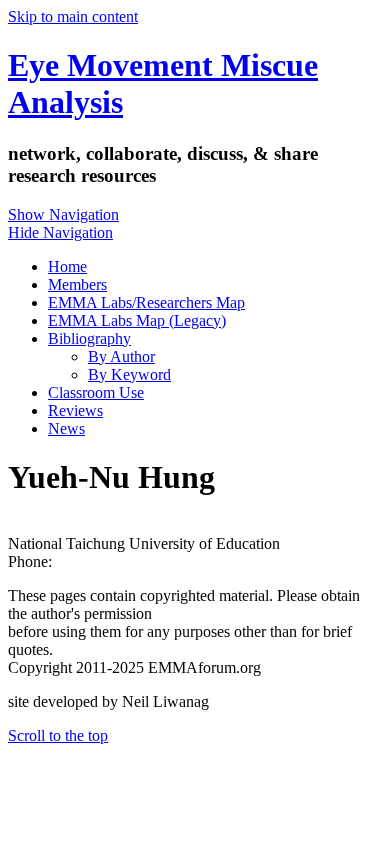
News (66, 428)
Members (77, 284)
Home (67, 266)
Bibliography (89, 338)
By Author (121, 356)
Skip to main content (73, 16)
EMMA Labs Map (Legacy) (137, 320)
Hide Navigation (60, 232)
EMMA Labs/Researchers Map (146, 302)
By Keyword (129, 374)
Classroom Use (96, 392)
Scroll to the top (58, 735)
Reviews (75, 410)
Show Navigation (63, 214)
